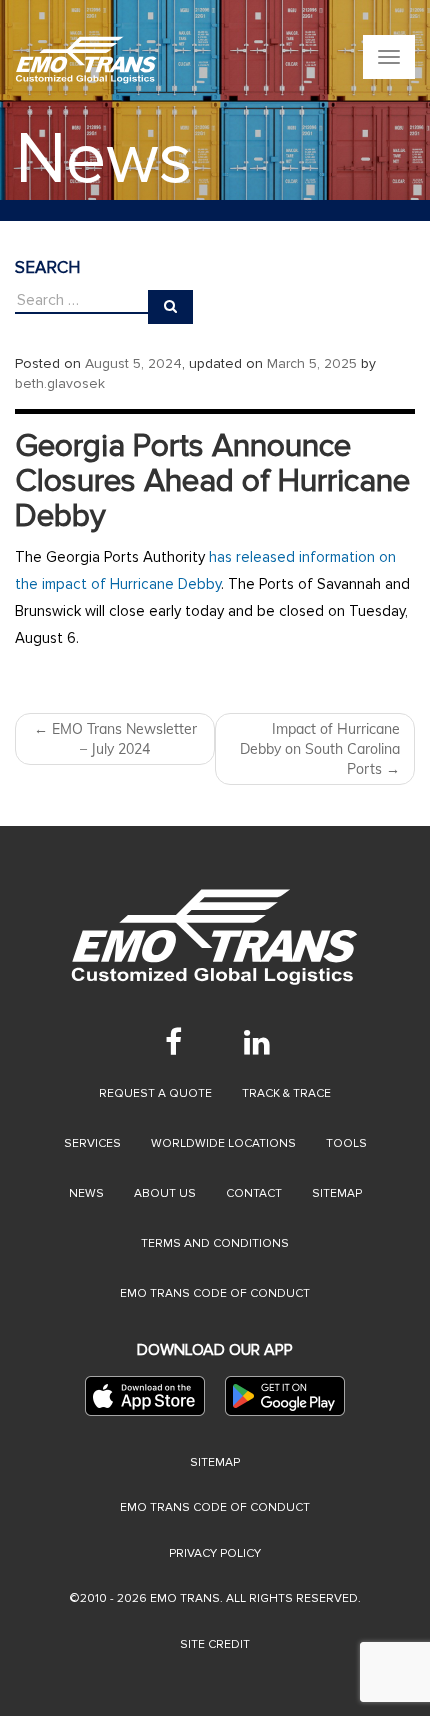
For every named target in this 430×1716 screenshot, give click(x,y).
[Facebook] (173, 1042)
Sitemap (337, 1193)
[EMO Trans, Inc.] (86, 60)
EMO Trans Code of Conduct (215, 1293)
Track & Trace (286, 1093)
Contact (254, 1193)
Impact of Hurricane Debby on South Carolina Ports (320, 749)
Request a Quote (155, 1093)
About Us (165, 1193)
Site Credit (215, 1644)
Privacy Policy (215, 1553)
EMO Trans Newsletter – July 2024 (115, 739)
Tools (346, 1143)
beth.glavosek (60, 383)
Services (92, 1143)
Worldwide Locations (223, 1143)
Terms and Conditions (215, 1243)
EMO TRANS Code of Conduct (215, 1507)
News (86, 1193)
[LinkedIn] (257, 1042)
